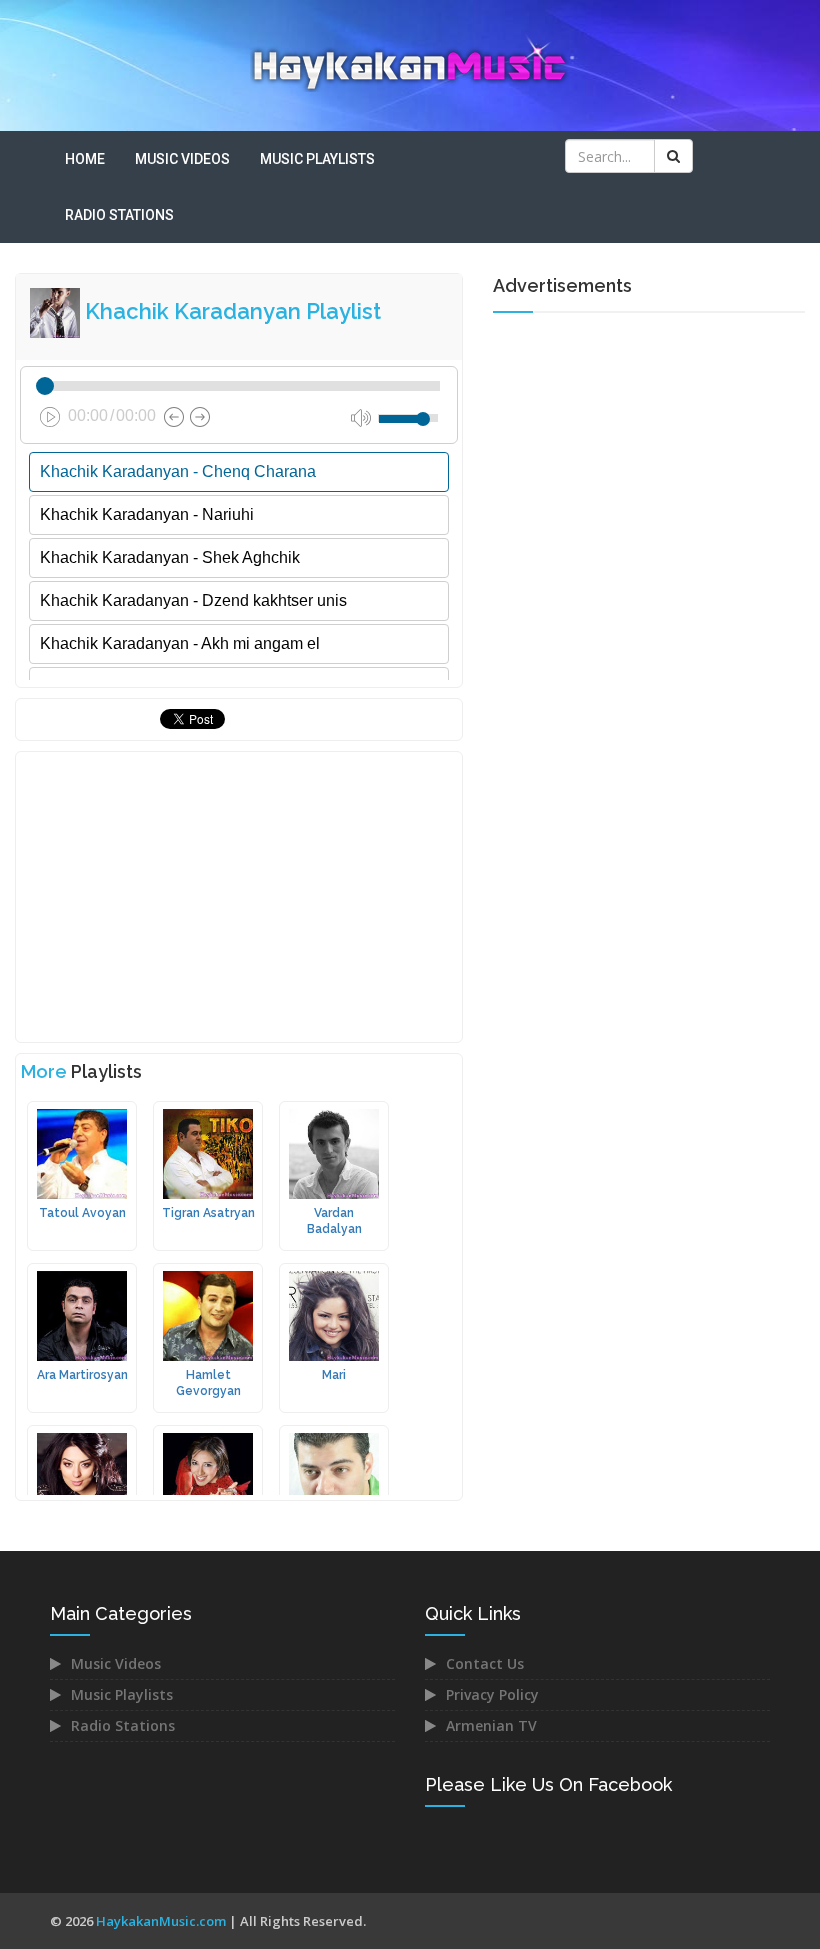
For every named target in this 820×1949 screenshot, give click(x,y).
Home (85, 159)
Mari (334, 1375)
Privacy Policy (492, 1694)
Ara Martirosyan (82, 1375)
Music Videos (182, 159)
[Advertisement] (239, 897)
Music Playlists (317, 159)
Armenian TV (491, 1725)
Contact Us (485, 1663)
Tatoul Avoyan (82, 1213)
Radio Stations (119, 215)
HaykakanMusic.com (161, 1921)
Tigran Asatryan (208, 1213)
